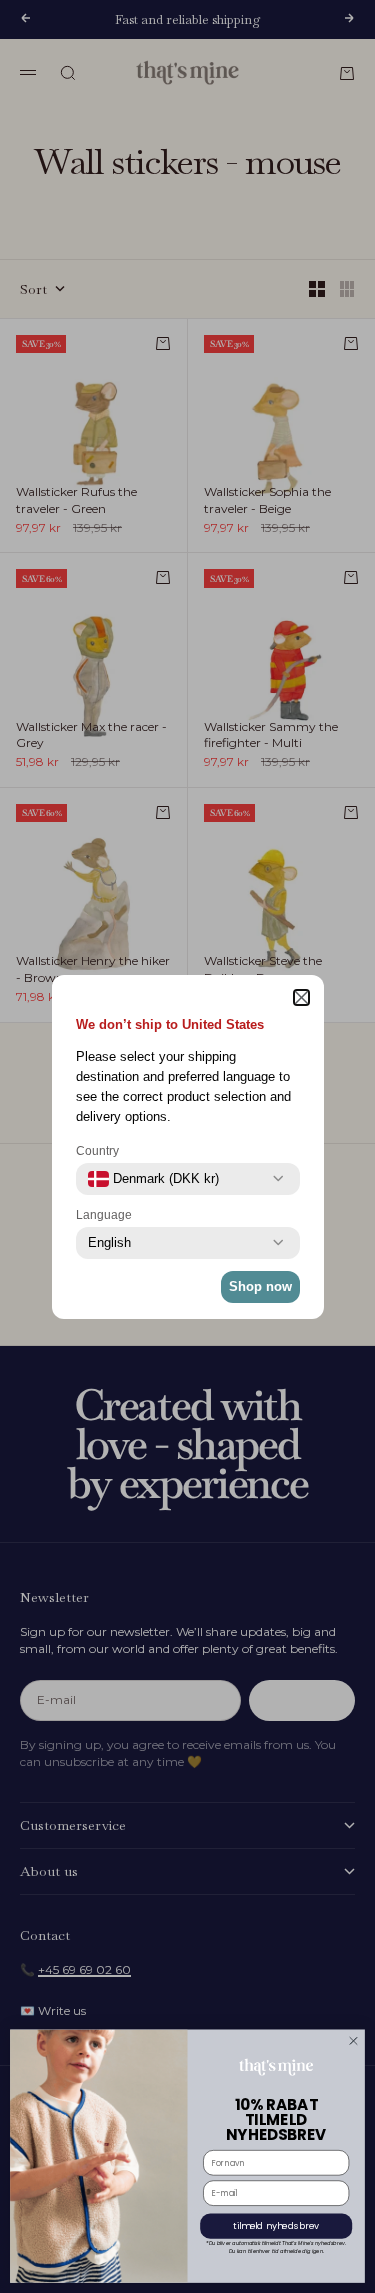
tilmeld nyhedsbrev (276, 2226)
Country (97, 1151)
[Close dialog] (354, 2041)
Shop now (260, 1286)
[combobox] (153, 1179)
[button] (301, 997)
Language (104, 1215)
